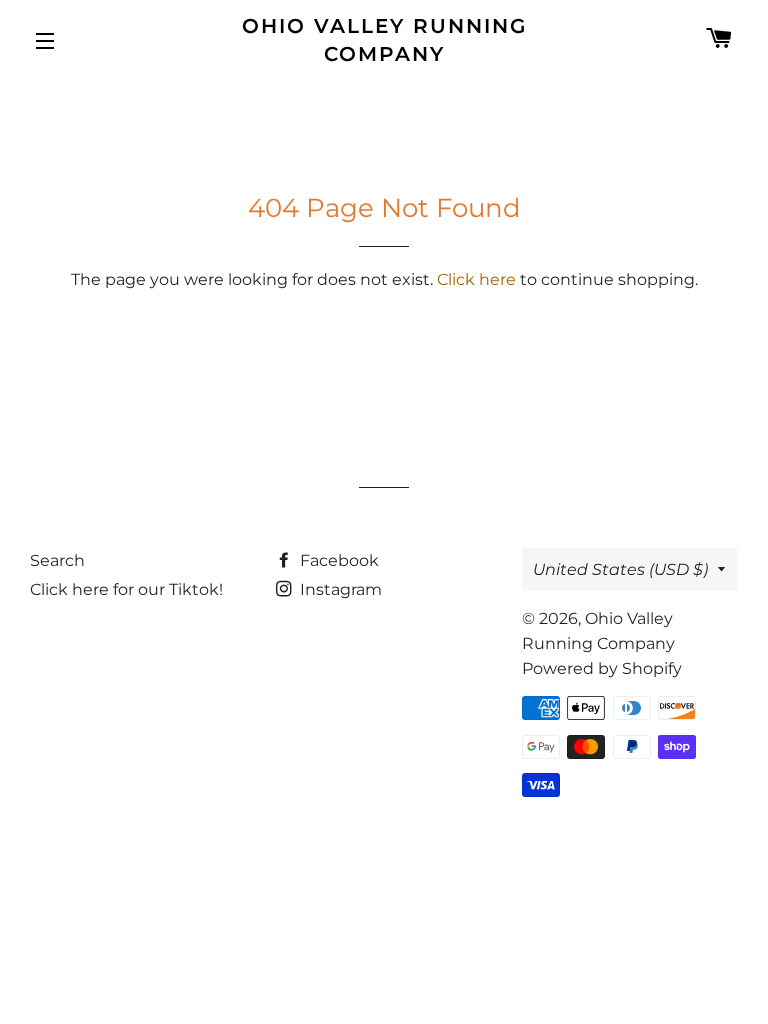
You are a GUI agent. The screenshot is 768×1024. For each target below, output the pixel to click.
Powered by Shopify (602, 668)
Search (57, 560)
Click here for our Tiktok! (126, 589)
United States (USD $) (620, 569)
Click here (476, 279)
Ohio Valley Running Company (384, 40)
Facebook (337, 560)
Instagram (339, 589)
